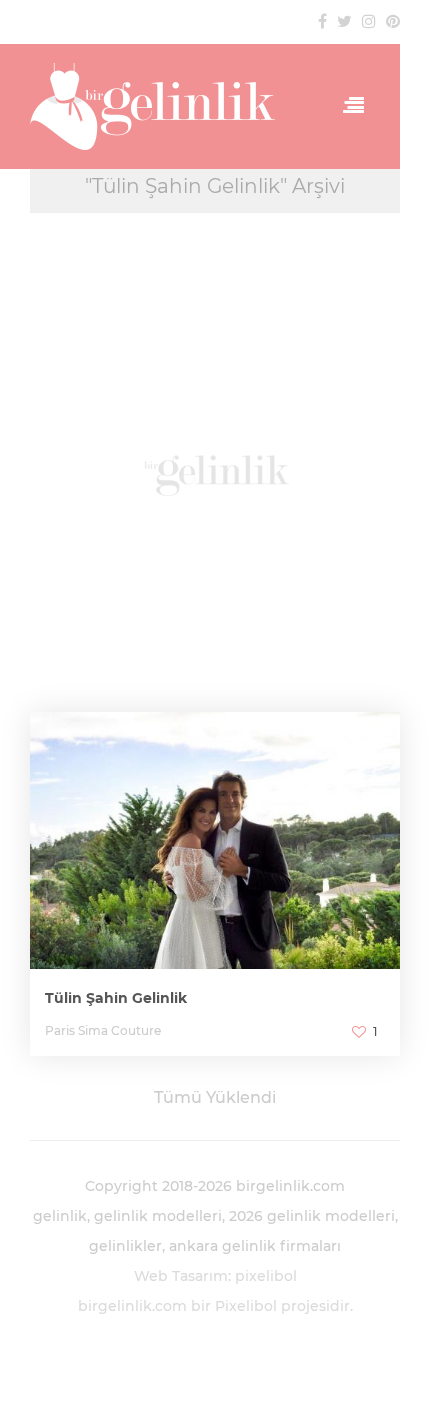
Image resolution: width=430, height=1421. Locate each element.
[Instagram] (369, 21)
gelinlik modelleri (158, 1216)
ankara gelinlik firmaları (255, 1246)
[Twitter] (344, 21)
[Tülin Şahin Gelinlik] (215, 876)
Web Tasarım (181, 1276)
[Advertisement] (215, 472)
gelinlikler (125, 1246)
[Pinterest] (393, 21)
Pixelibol (246, 1306)
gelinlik (60, 1216)
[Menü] (348, 106)
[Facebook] (322, 21)
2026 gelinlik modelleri (312, 1216)
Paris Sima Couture (103, 1030)
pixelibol (266, 1276)
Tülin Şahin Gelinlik (116, 998)
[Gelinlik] (157, 106)
